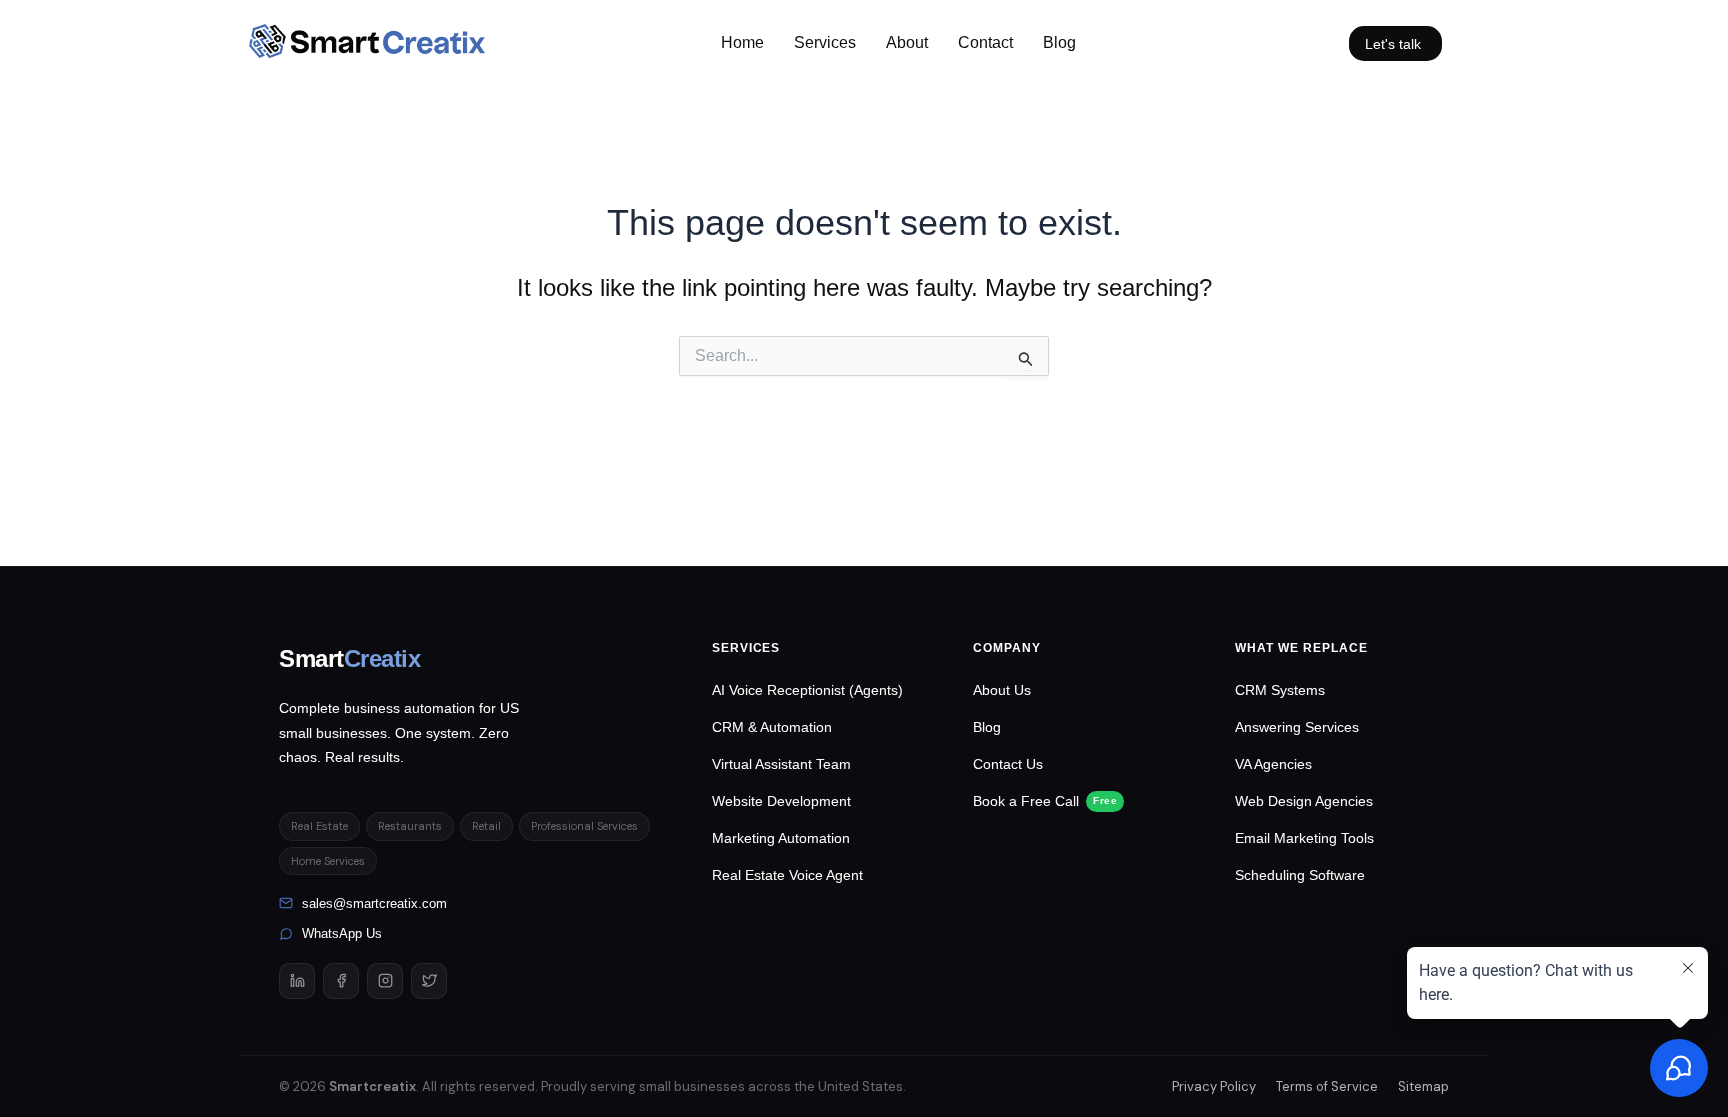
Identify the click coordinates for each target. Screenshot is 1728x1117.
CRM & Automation (772, 727)
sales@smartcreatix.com (374, 903)
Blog (1059, 42)
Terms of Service (1327, 1086)
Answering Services (1297, 727)
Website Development (781, 801)
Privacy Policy (1214, 1086)
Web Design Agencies (1304, 801)
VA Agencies (1273, 764)
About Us (1002, 690)
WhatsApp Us (342, 933)
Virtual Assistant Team (781, 764)
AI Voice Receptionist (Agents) (807, 690)
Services (825, 42)
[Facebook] (341, 981)
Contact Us (1008, 764)
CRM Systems (1280, 690)
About (907, 42)
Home (742, 42)
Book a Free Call (1045, 801)
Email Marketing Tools (1304, 838)
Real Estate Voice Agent (787, 875)
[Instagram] (385, 981)
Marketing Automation (781, 838)
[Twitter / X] (429, 981)
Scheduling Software (1300, 875)
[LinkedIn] (297, 981)
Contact (985, 42)
